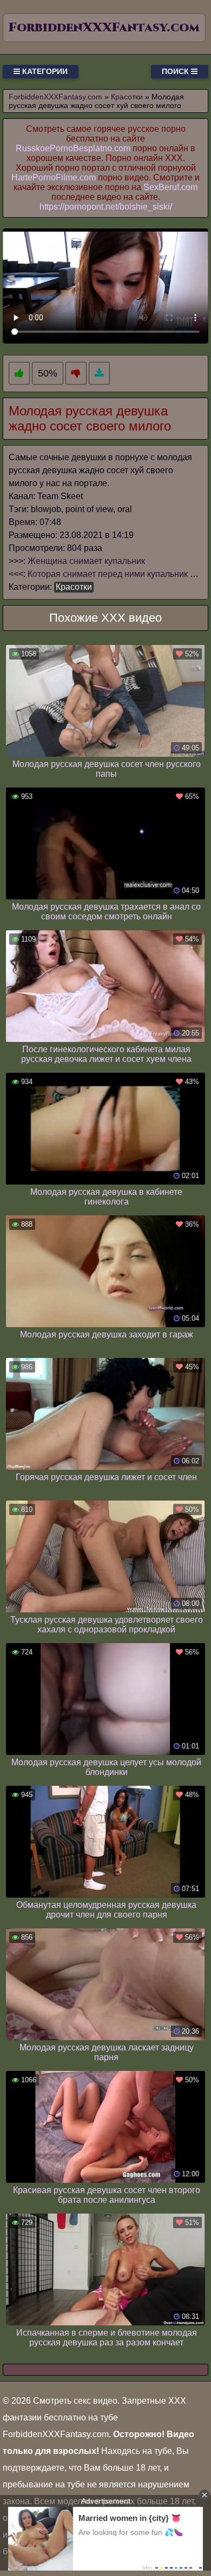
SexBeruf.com (170, 187)
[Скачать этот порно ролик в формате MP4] (99, 374)
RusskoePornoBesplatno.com (73, 148)
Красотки (74, 587)
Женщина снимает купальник (86, 561)
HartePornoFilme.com (54, 177)
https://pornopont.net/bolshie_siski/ (106, 207)
